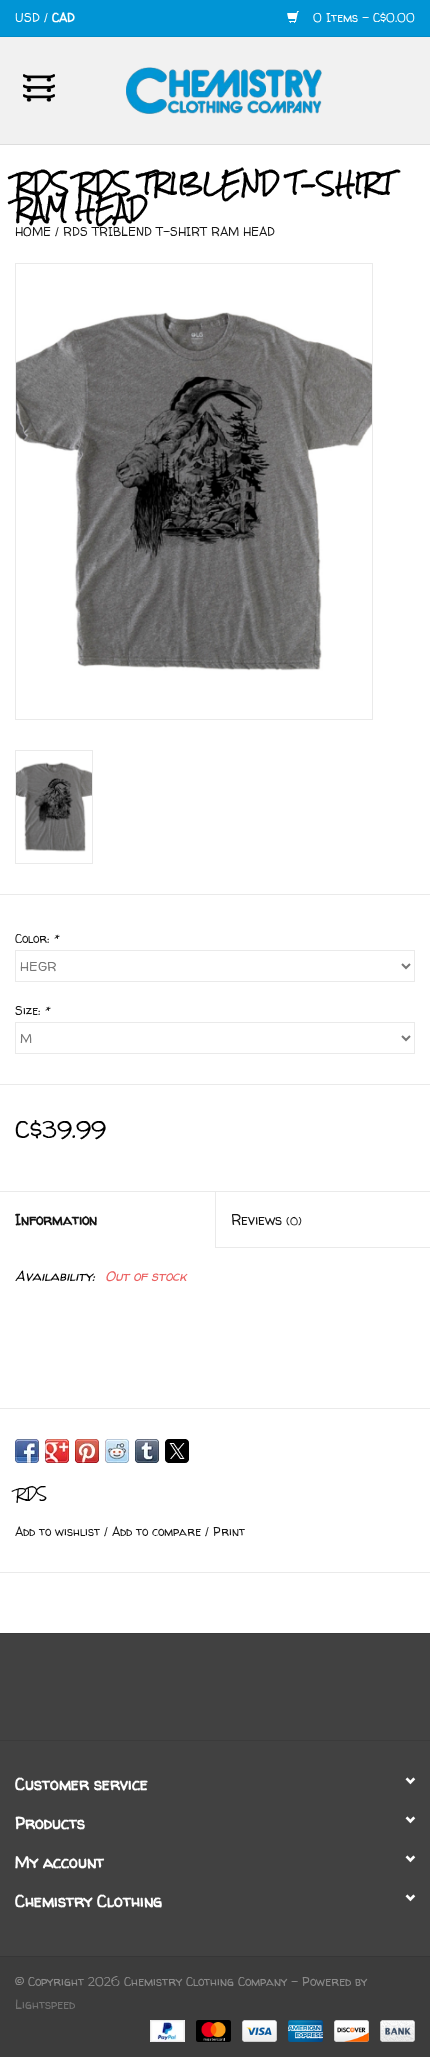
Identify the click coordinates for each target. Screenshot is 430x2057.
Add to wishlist (59, 1531)
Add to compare (158, 1531)
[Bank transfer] (394, 2029)
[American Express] (304, 2029)
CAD (63, 17)
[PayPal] (166, 2029)
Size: (32, 1010)
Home (33, 231)
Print (229, 1531)
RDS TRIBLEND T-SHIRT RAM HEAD (169, 231)
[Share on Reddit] (117, 1451)
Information (56, 1219)
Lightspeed (45, 2004)
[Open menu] (39, 87)
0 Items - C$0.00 (362, 17)
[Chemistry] (254, 88)
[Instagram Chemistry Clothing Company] (233, 1694)
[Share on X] (177, 1451)
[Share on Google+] (57, 1451)
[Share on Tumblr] (147, 1451)
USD (29, 17)
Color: (36, 938)
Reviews (266, 1219)
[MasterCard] (212, 2029)
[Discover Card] (350, 2029)
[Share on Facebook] (27, 1451)
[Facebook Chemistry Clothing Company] (197, 1694)
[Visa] (258, 2029)
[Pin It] (87, 1451)
